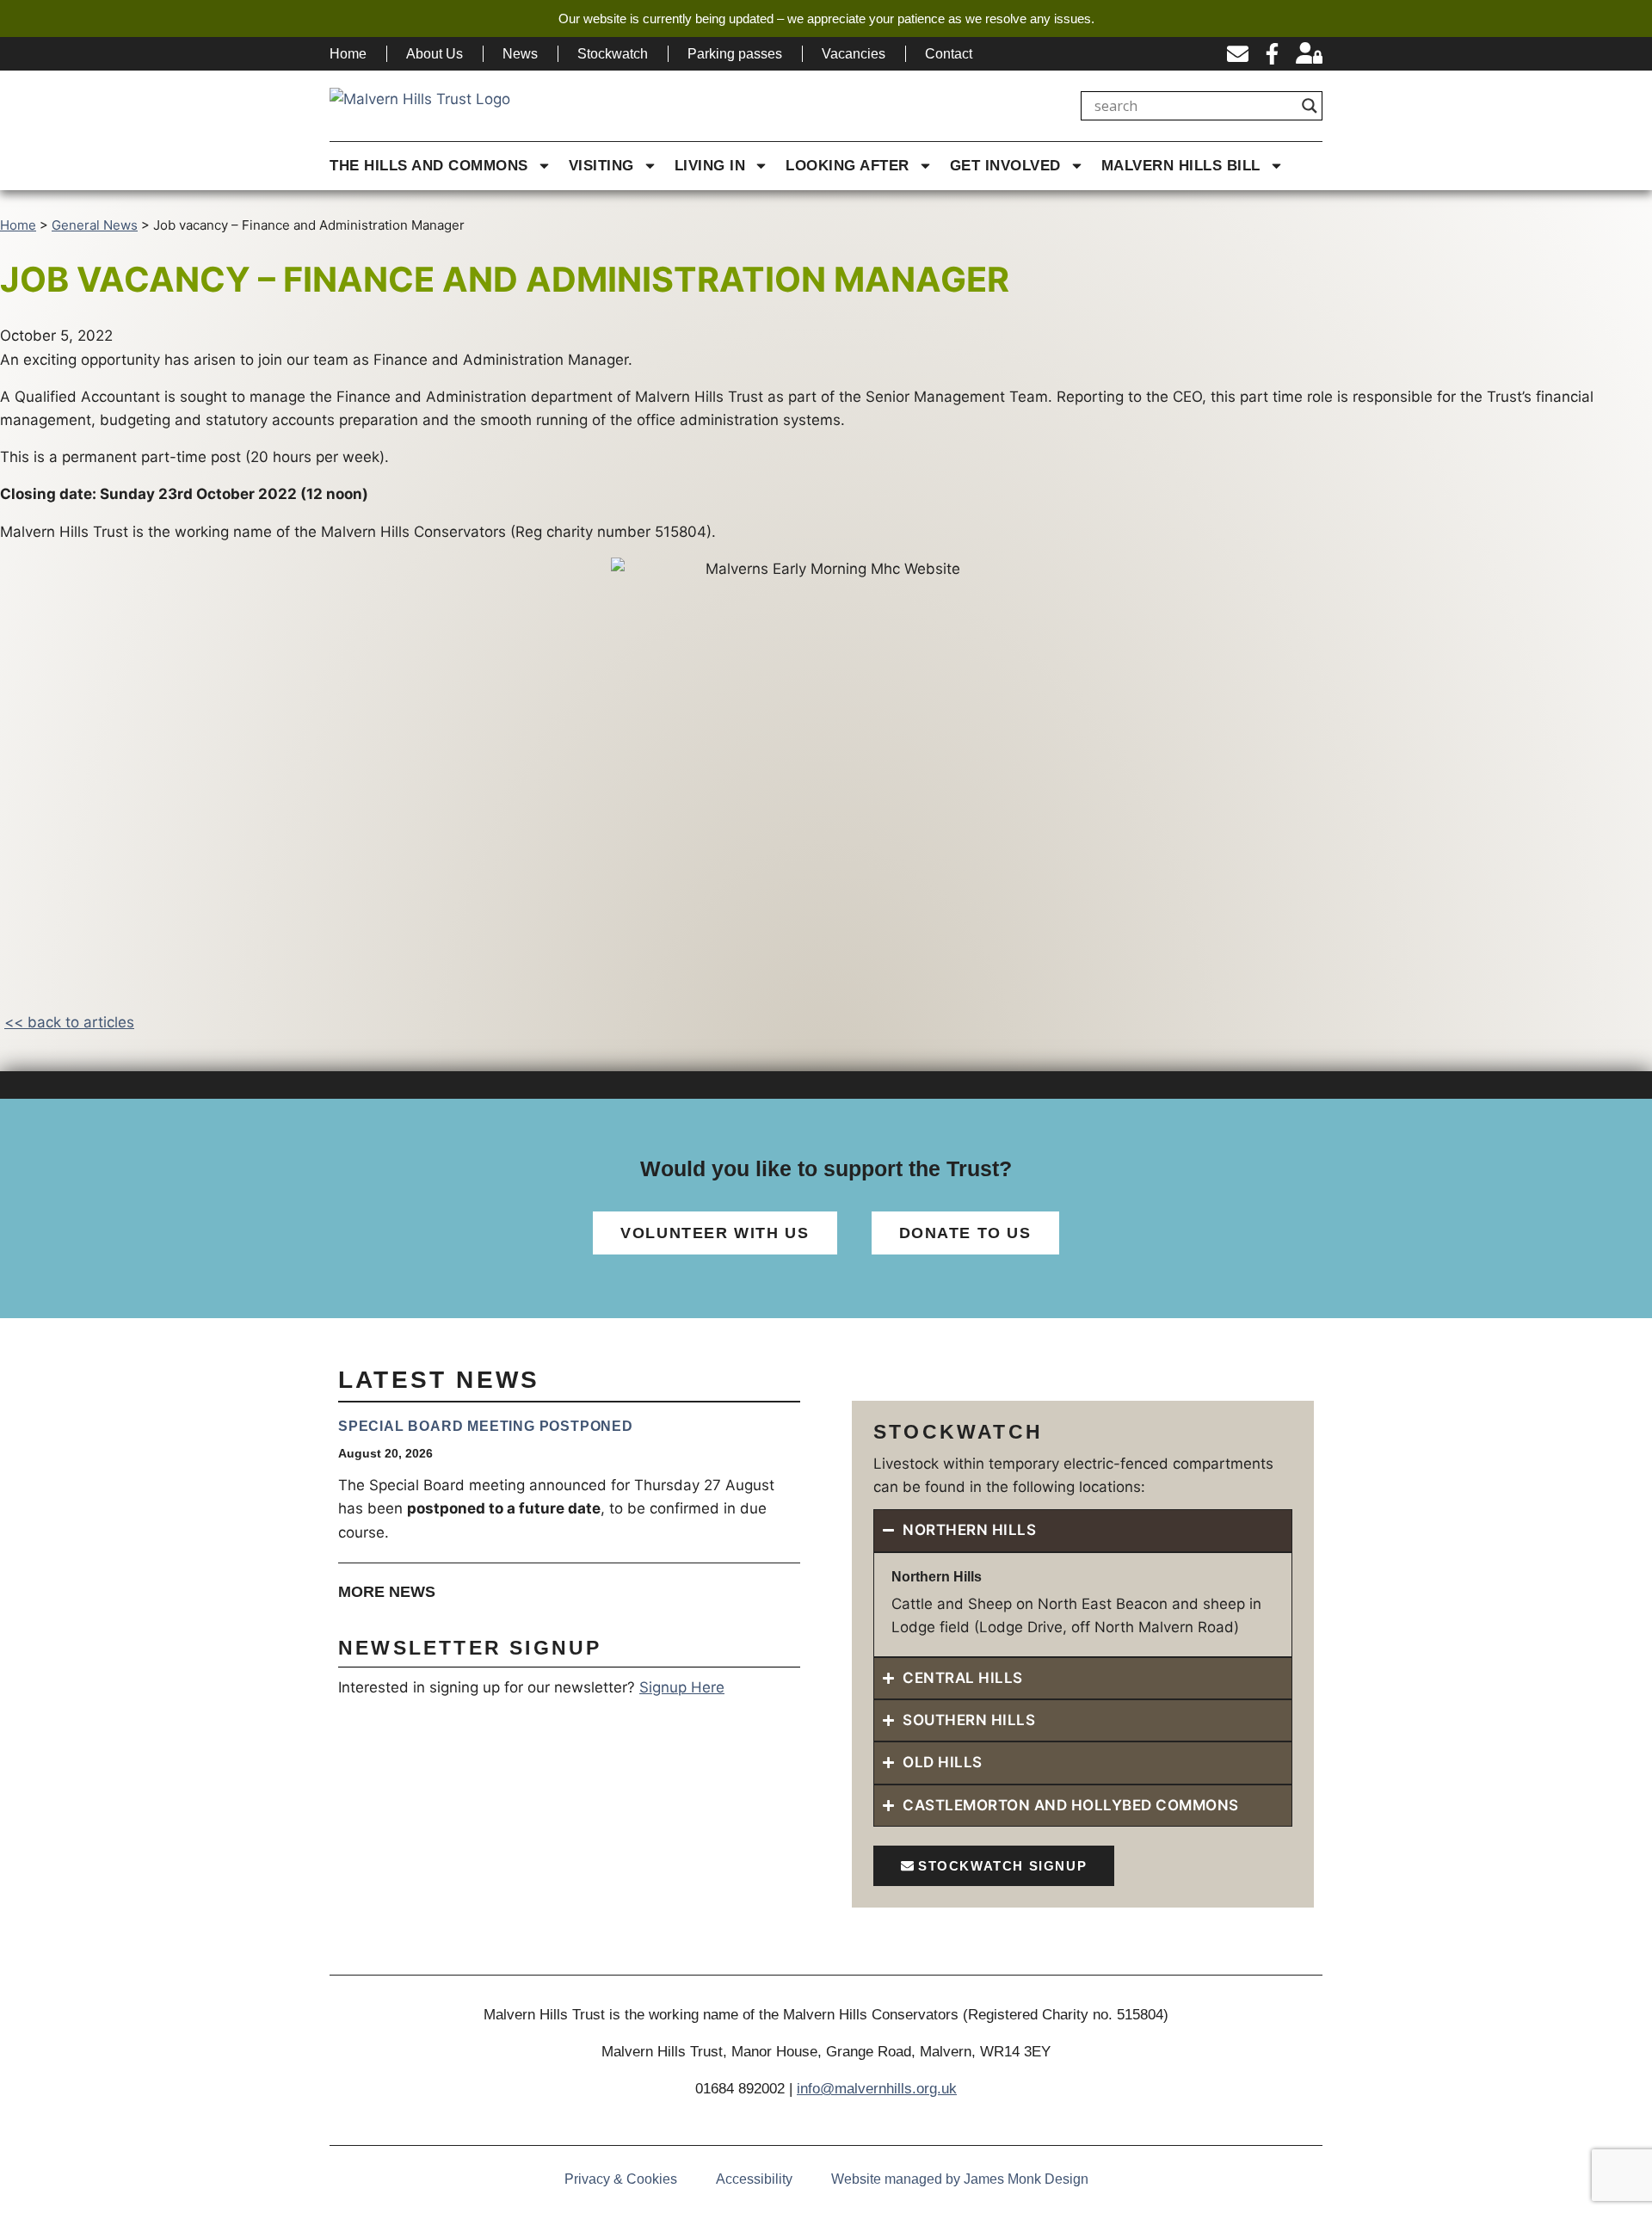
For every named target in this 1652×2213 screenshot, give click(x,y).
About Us (435, 54)
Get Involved (1005, 166)
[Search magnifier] (1310, 106)
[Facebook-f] (1272, 54)
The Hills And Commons (429, 166)
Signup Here (682, 1687)
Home (348, 54)
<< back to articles (69, 1022)
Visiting (601, 166)
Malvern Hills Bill (1181, 166)
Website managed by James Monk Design (960, 2179)
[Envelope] (1238, 54)
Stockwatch (613, 54)
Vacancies (854, 54)
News (520, 54)
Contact (949, 54)
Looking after (848, 166)
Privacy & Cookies (621, 2179)
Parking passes (735, 54)
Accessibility (754, 2179)
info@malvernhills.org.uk (877, 2089)
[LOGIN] (1309, 54)
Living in (710, 166)
